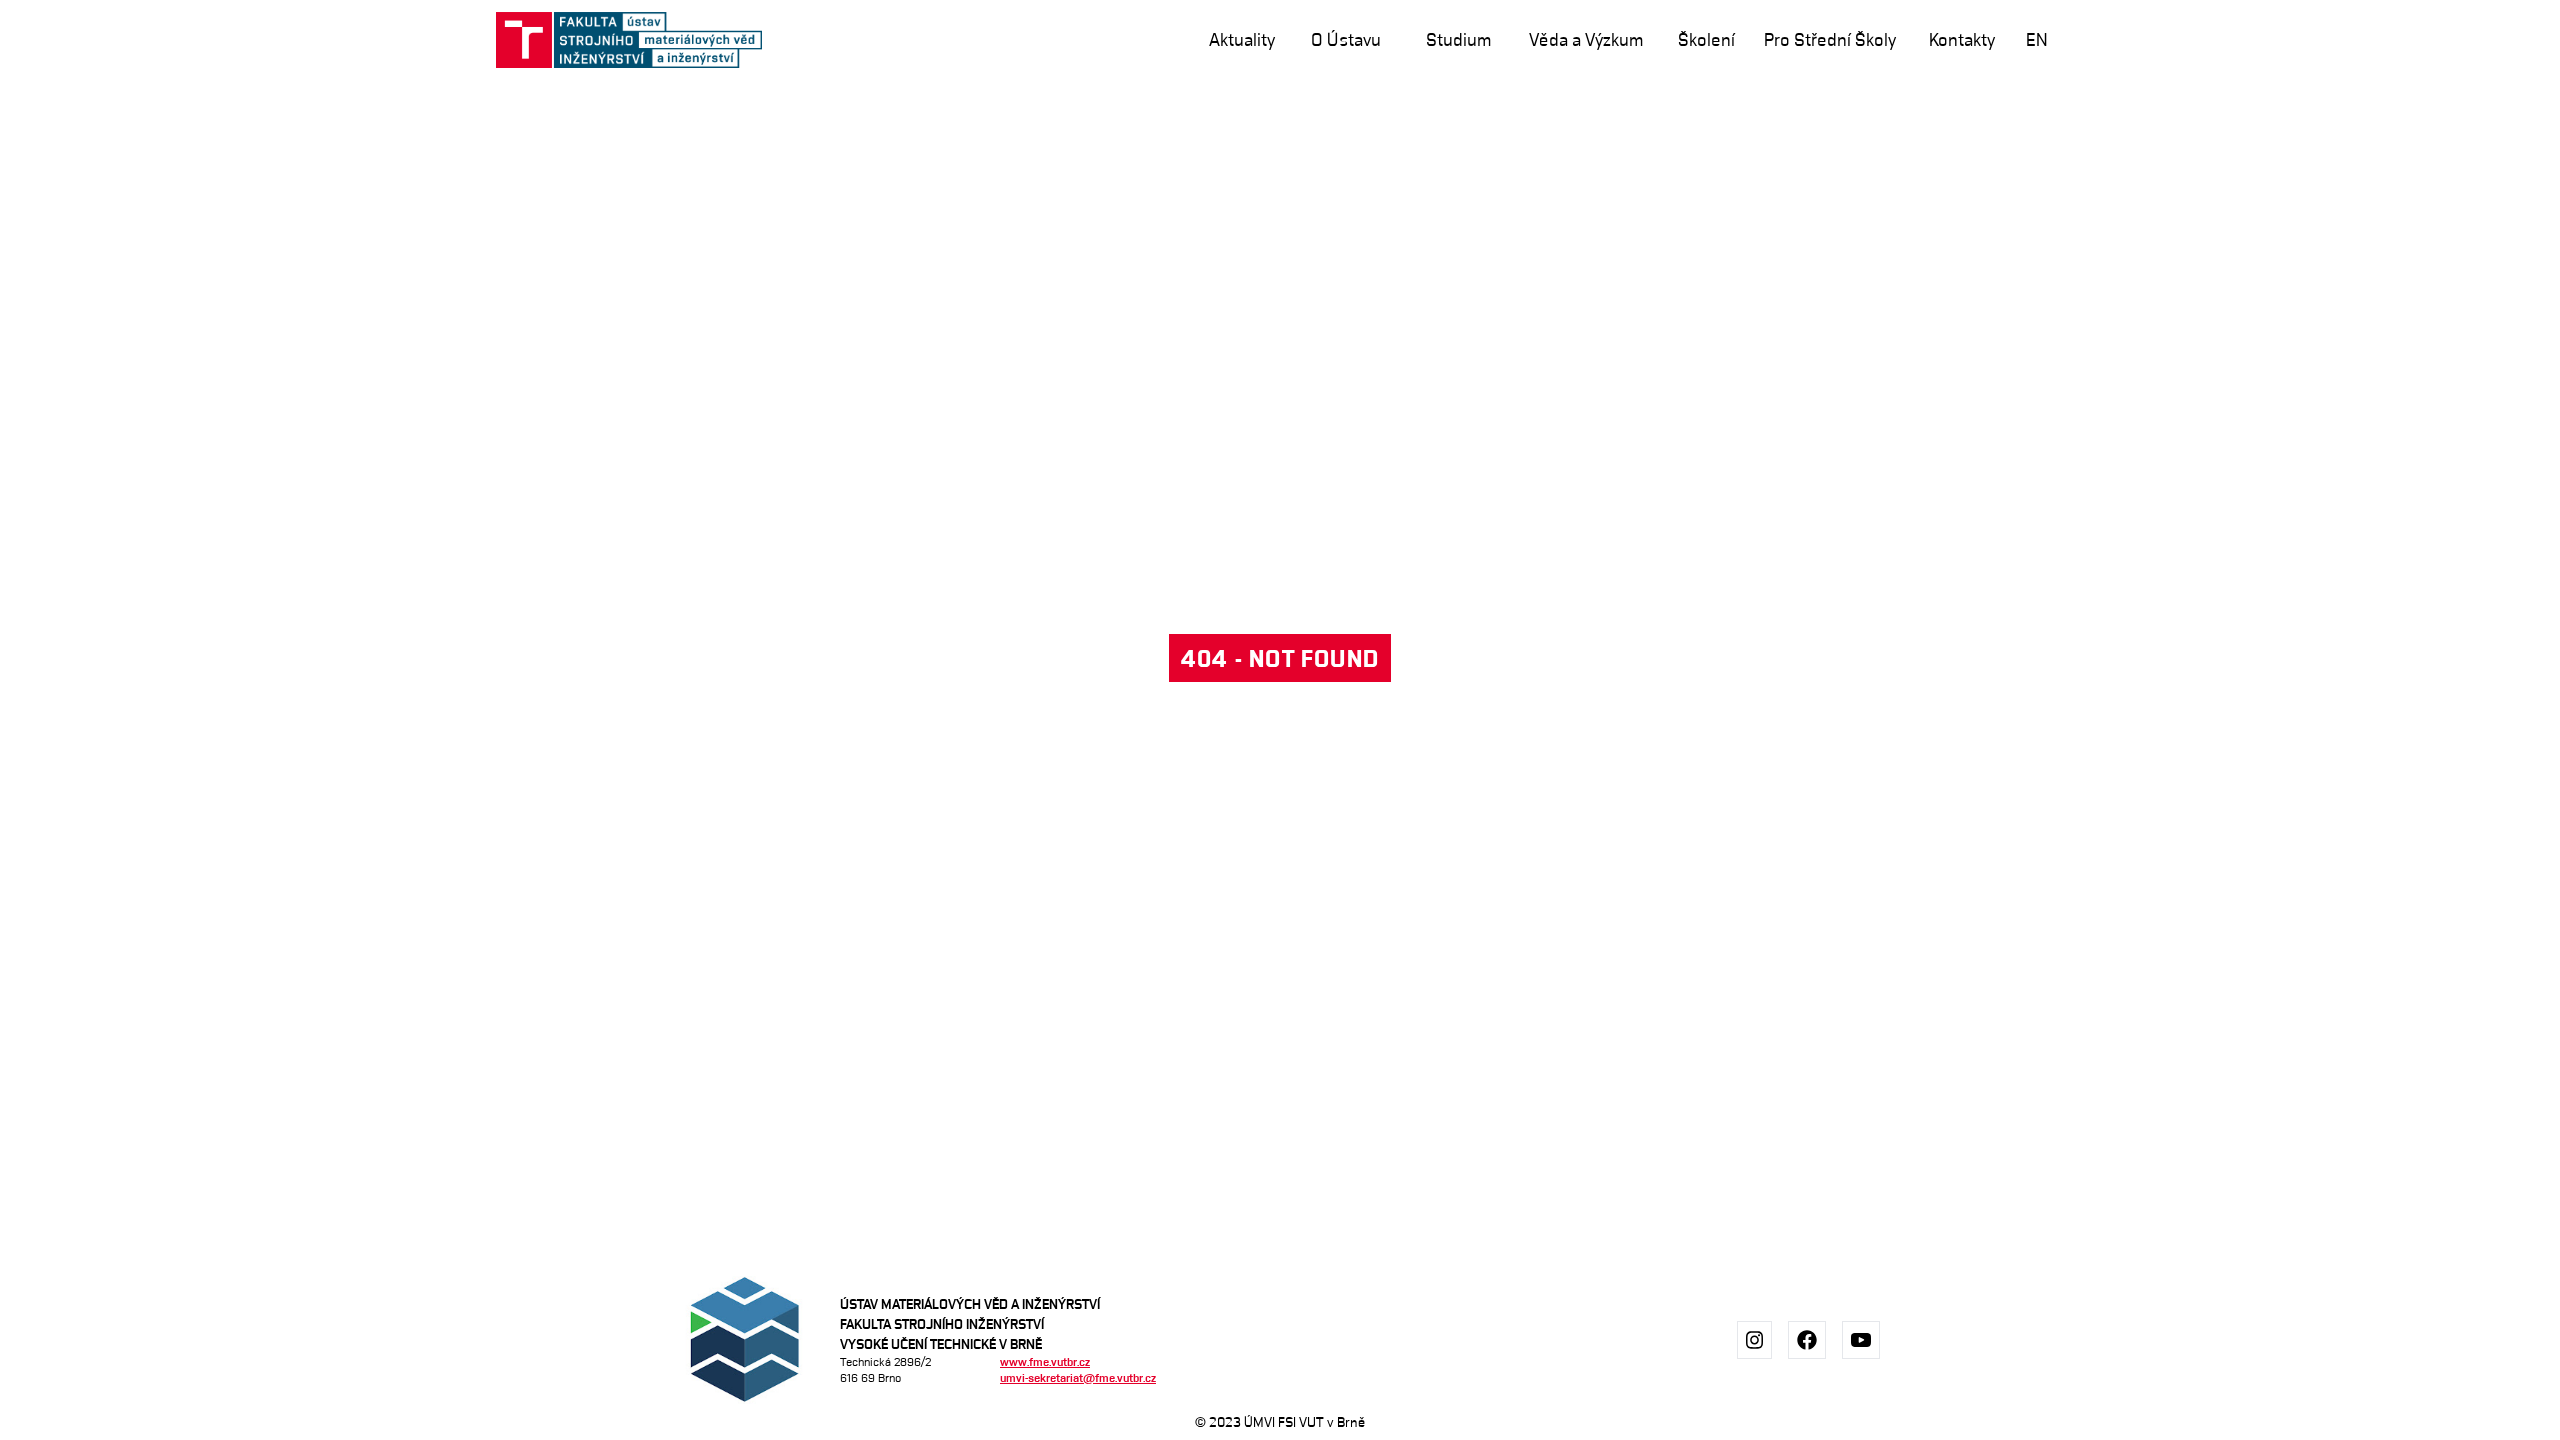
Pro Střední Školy (1830, 39)
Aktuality (1242, 39)
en (2037, 39)
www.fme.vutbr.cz (1045, 1361)
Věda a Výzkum (1586, 39)
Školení (1706, 39)
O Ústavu (1346, 39)
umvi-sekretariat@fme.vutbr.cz (1078, 1377)
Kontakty (1962, 39)
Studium (1458, 39)
